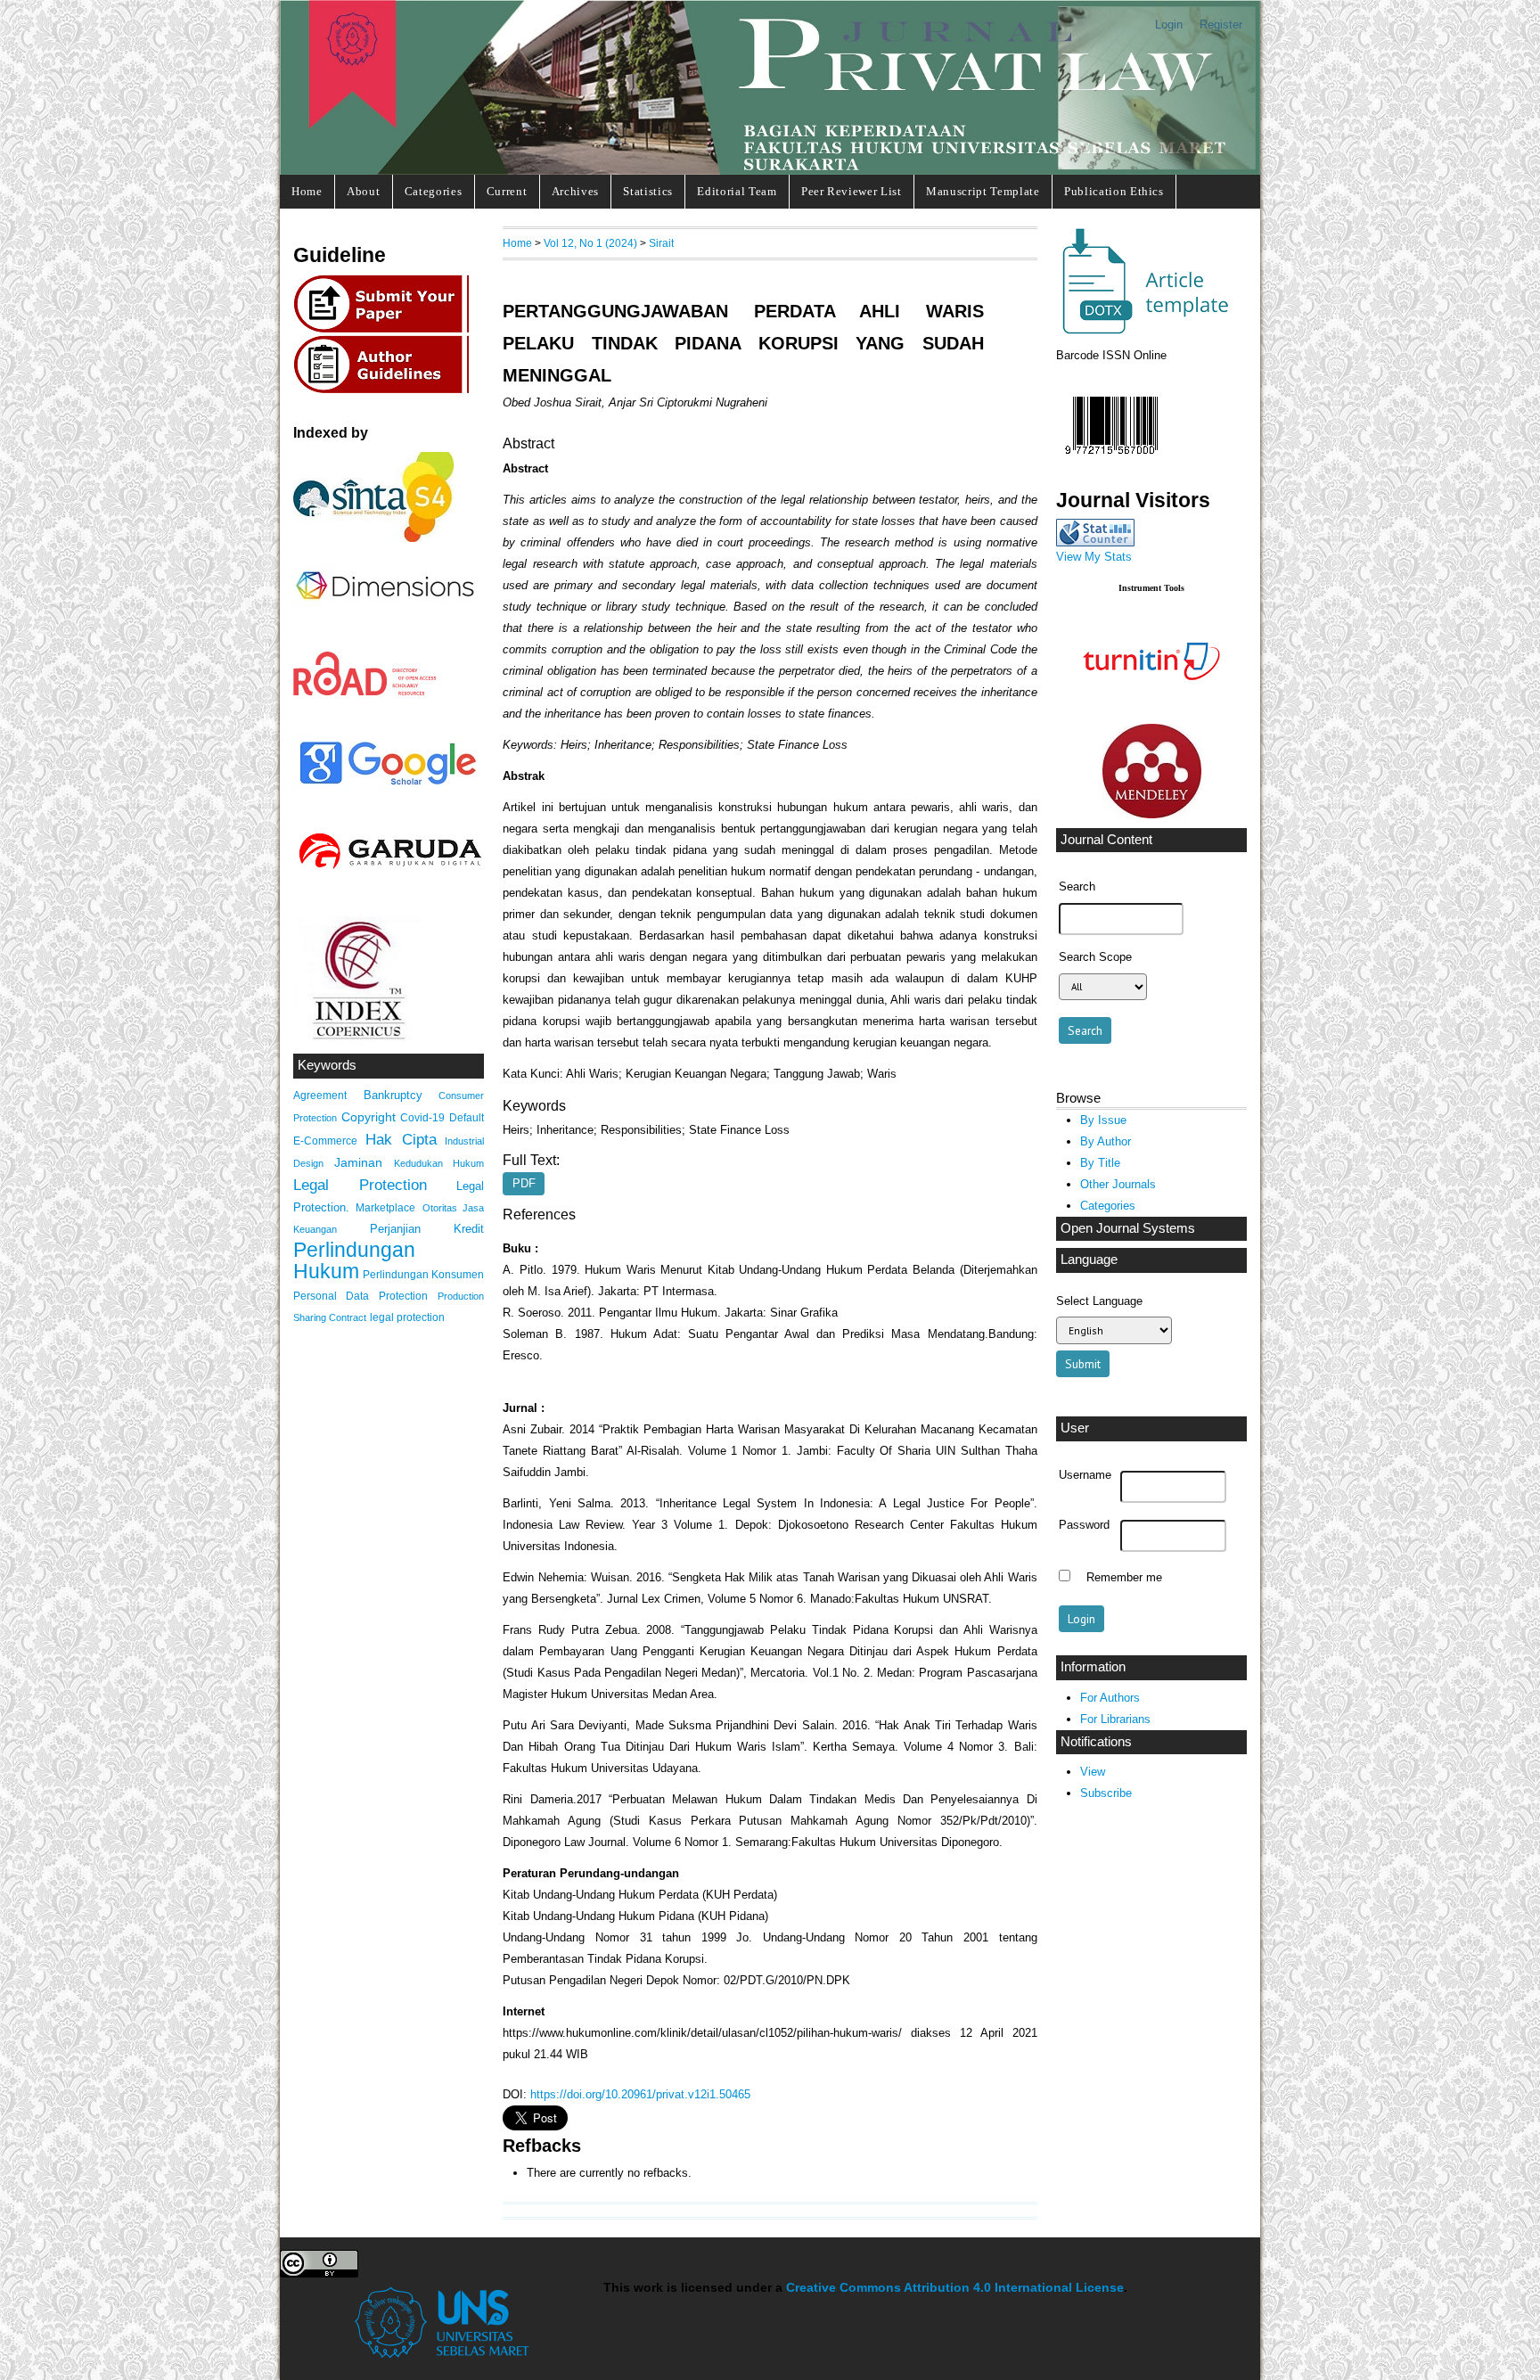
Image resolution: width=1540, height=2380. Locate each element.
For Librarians (1115, 1719)
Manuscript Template (983, 191)
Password (1084, 1525)
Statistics (648, 191)
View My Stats (1094, 557)
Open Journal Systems (1128, 1228)
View (1093, 1772)
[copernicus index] (357, 1041)
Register (1221, 25)
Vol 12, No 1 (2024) (590, 243)
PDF (524, 1184)
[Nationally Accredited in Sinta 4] (373, 538)
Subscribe (1106, 1793)
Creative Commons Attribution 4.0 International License (955, 2288)
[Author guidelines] (386, 391)
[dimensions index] (385, 616)
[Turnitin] (1151, 710)
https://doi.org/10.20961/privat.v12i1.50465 (640, 2094)
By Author (1106, 1141)
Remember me (1124, 1578)
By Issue (1103, 1120)
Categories (434, 191)
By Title (1100, 1163)
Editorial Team (737, 191)
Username (1085, 1475)
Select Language (1099, 1301)
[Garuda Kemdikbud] (389, 871)
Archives (575, 191)
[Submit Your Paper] (386, 330)
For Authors (1110, 1698)
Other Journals (1118, 1184)
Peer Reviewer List (852, 191)
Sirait (661, 243)
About (363, 191)
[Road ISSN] (365, 692)
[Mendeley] (1152, 814)
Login (1169, 25)
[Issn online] (1111, 459)
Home (307, 191)
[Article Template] (1143, 331)
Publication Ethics (1114, 191)
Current (507, 191)
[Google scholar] (387, 786)
